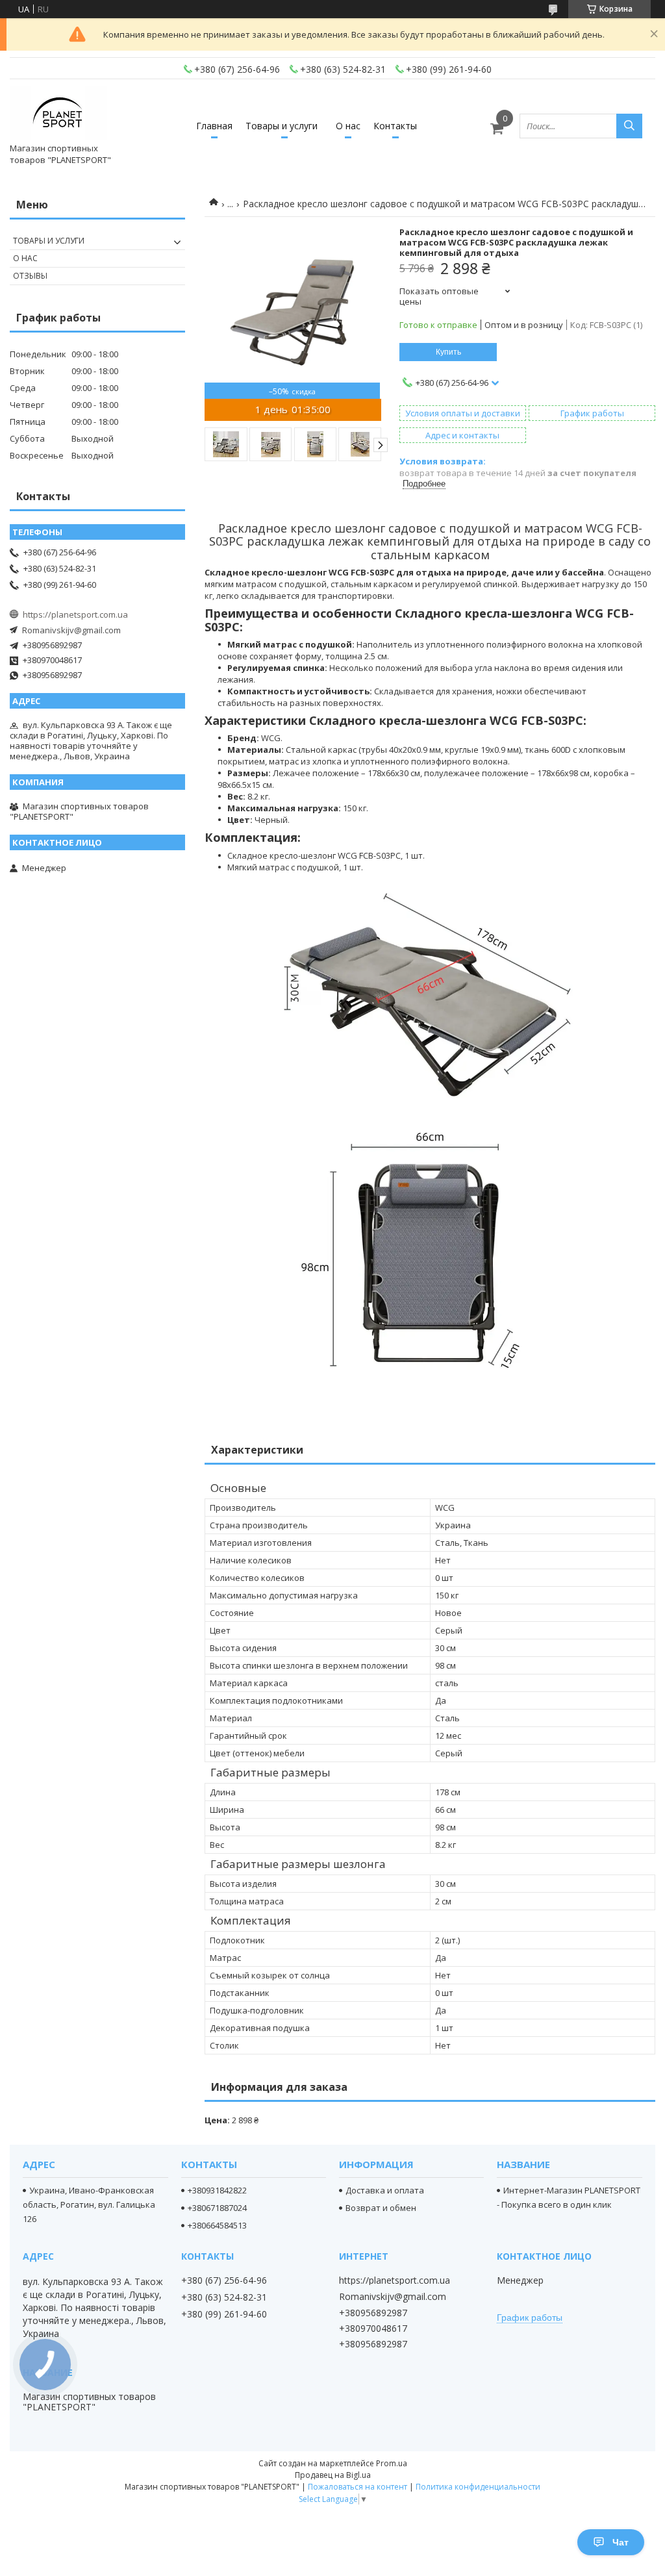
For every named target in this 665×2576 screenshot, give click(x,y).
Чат (621, 2542)
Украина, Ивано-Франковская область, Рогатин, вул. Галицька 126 (89, 2204)
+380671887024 (217, 2208)
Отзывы (30, 276)
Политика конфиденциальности (478, 2487)
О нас (348, 126)
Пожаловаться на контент (358, 2487)
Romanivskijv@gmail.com (71, 630)
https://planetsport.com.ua (75, 614)
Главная (214, 126)
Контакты (395, 126)
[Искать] (629, 126)
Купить (448, 352)
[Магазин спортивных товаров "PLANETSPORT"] (58, 114)
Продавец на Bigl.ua (333, 2475)
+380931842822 (217, 2190)
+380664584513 (217, 2225)
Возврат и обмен (381, 2208)
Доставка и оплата (385, 2190)
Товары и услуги (282, 126)
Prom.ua (392, 2463)
